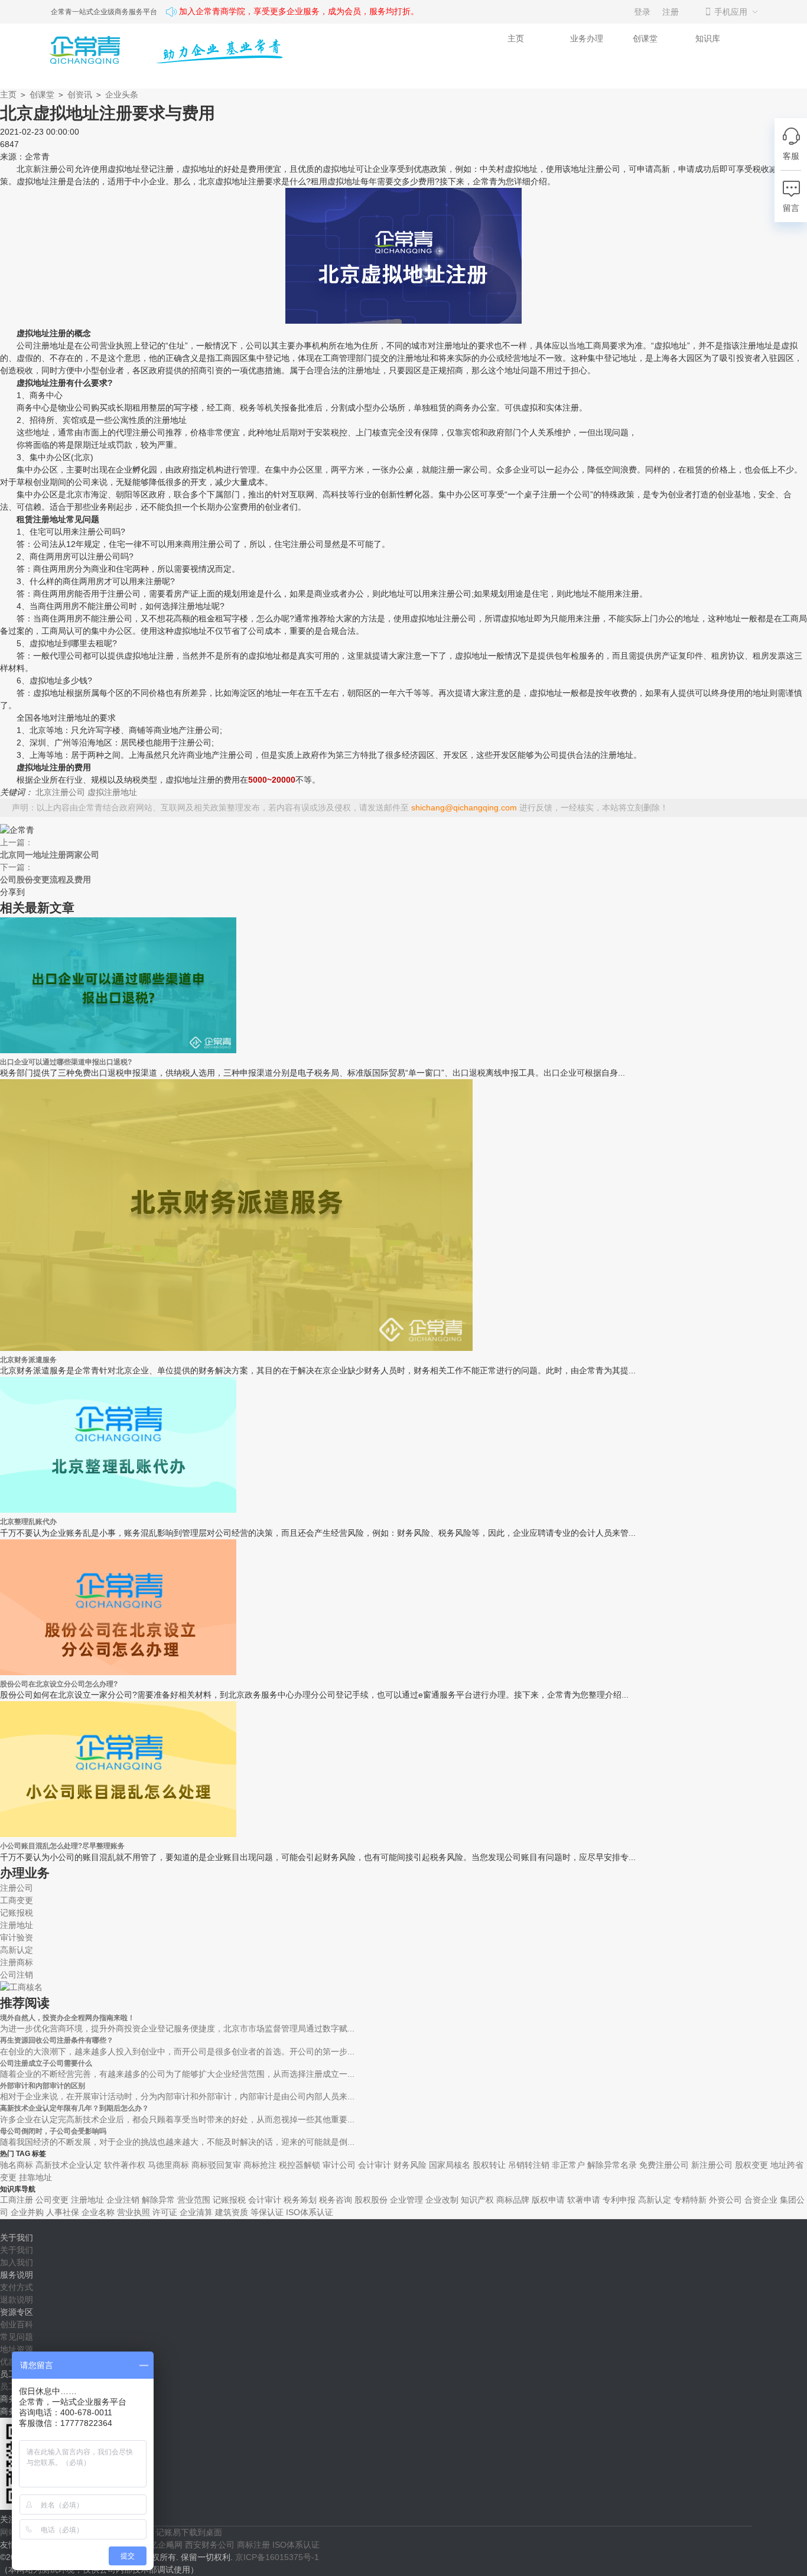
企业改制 (442, 2200)
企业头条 (122, 95)
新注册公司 (712, 2165)
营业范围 (194, 2200)
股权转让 (489, 2165)
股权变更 (751, 2165)
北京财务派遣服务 (28, 1359)
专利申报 (619, 2200)
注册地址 (87, 2200)
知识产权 (477, 2200)
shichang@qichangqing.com (464, 807)
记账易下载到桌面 (189, 2532)
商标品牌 (513, 2200)
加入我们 (17, 2262)
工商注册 (17, 2200)
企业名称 (98, 2212)
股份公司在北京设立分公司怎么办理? (59, 1684)
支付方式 (17, 2287)
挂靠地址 (35, 2177)
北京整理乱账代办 (28, 1521)
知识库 (708, 38)
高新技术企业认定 (69, 2165)
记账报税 (229, 2200)
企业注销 (123, 2200)
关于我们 (17, 2250)
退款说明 (17, 2300)
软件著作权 (125, 2165)
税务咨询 (336, 2200)
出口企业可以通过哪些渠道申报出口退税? (66, 1062)
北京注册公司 (60, 792)
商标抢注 (260, 2165)
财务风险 (410, 2165)
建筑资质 (232, 2212)
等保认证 (267, 2212)
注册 (671, 12)
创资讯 (80, 95)
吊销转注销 (529, 2165)
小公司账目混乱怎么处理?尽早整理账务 (62, 1846)
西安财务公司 (210, 2545)
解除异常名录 (612, 2165)
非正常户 (568, 2165)
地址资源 (17, 2349)
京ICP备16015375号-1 (277, 2557)
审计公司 (339, 2165)
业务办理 (587, 38)
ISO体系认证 (310, 2212)
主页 (516, 38)
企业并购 (27, 2212)
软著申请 (584, 2200)
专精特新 (690, 2200)
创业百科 (17, 2324)
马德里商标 (168, 2165)
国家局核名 (450, 2165)
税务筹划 (300, 2200)
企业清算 (196, 2212)
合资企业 (761, 2200)
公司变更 (52, 2200)
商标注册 (253, 2545)
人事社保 (63, 2212)
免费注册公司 (664, 2165)
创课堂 (645, 38)
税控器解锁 (300, 2165)
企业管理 (406, 2200)
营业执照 (134, 2212)
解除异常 (158, 2200)
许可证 (165, 2212)
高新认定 (655, 2200)
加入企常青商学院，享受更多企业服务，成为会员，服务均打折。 (299, 12)
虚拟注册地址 (112, 792)
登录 (642, 12)
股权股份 (371, 2200)
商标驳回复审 (216, 2165)
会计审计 (375, 2165)
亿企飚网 (166, 2545)
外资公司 (725, 2200)
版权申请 (548, 2200)
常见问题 (17, 2337)
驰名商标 (17, 2165)
